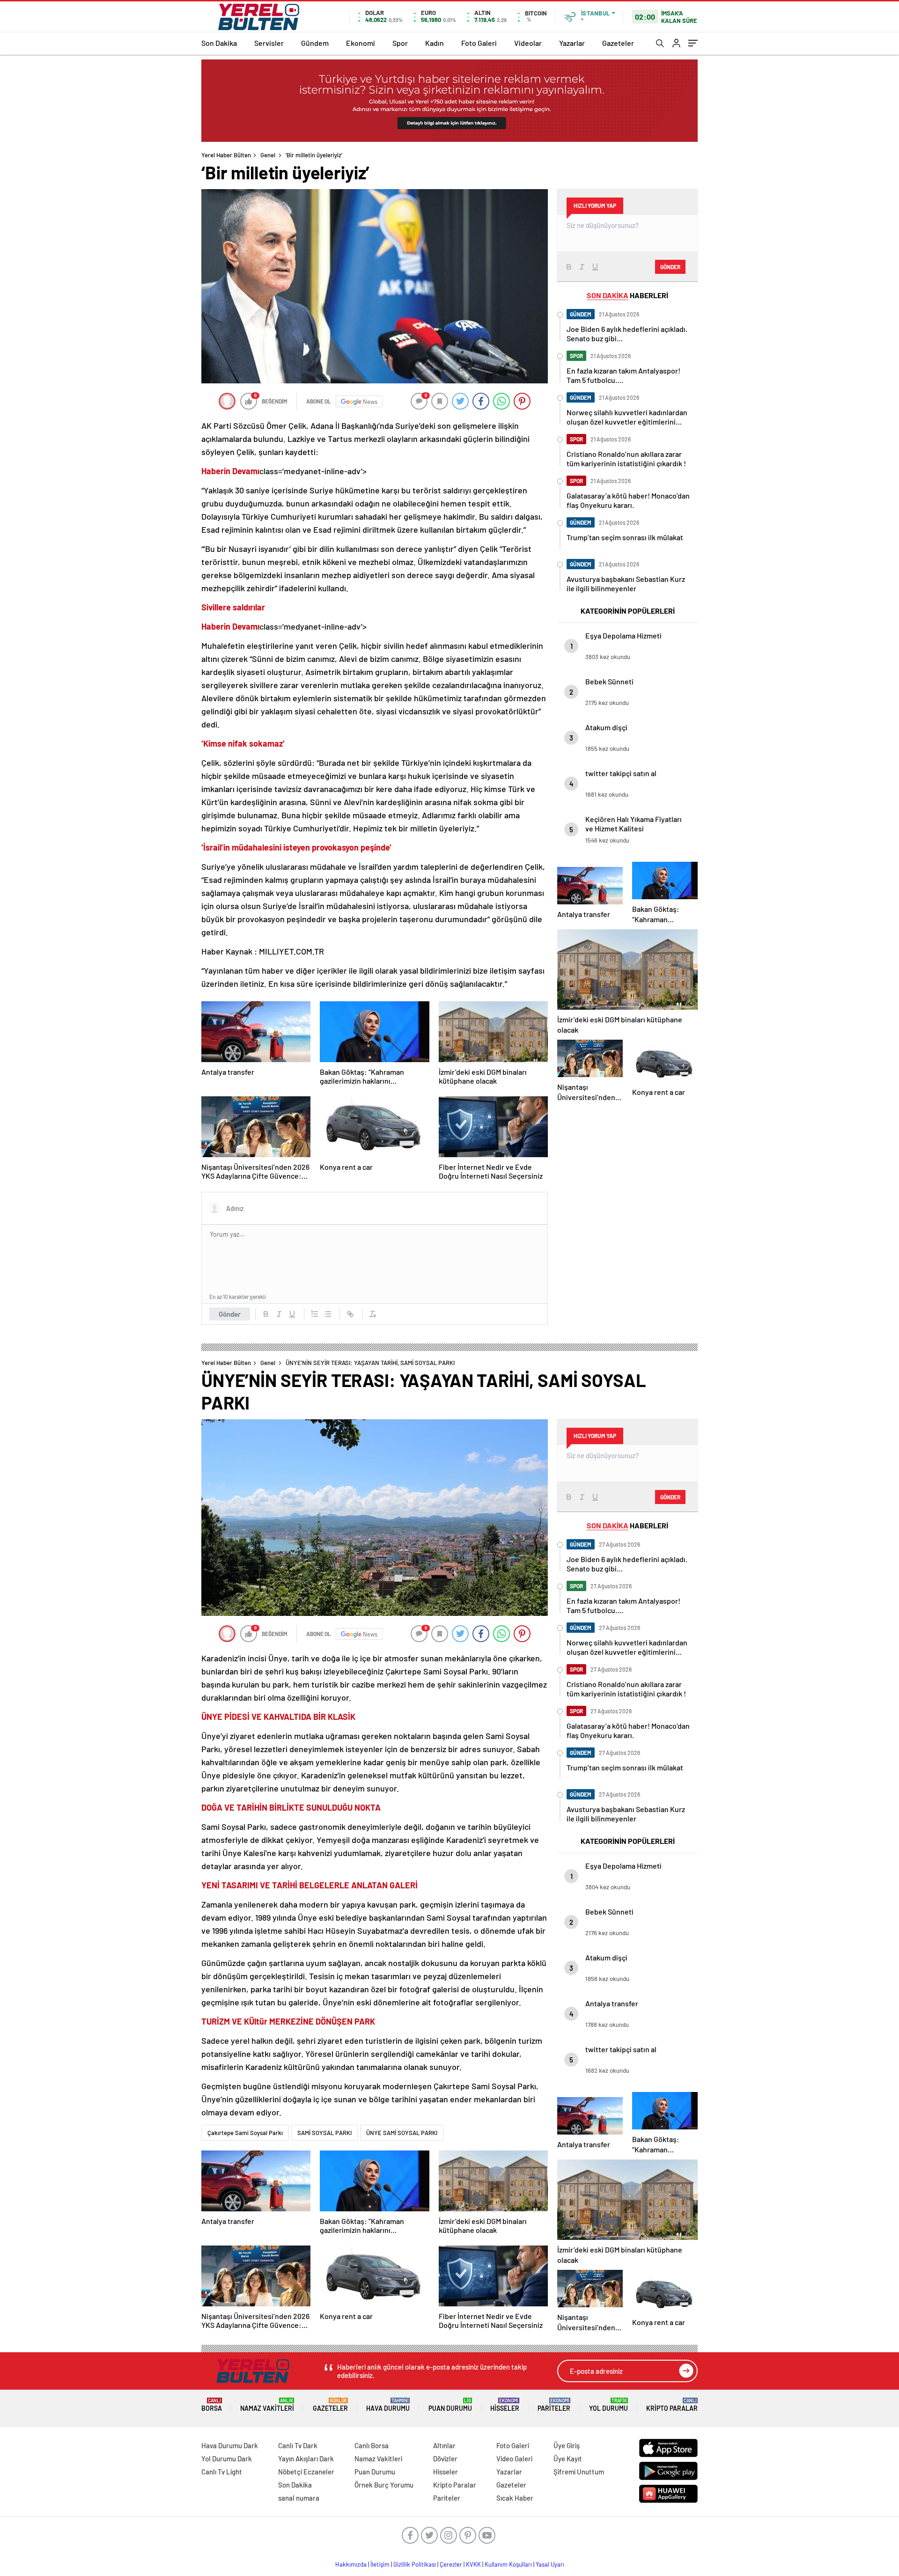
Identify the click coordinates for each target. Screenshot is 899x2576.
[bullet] (328, 1314)
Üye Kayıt (568, 2459)
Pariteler (554, 2405)
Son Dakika (219, 43)
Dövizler (445, 2459)
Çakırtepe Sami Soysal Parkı (245, 2133)
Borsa (212, 2405)
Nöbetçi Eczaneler (306, 2472)
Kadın (435, 43)
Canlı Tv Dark (298, 2445)
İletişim (380, 2564)
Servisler (269, 43)
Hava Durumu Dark (230, 2445)
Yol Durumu (608, 2405)
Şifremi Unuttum (579, 2472)
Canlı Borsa (372, 2445)
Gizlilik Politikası (415, 2564)
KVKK (473, 2564)
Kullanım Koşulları (508, 2564)
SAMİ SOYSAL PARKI (324, 2133)
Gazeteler (618, 43)
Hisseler (505, 2405)
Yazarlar (572, 43)
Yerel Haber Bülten (226, 155)
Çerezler (451, 2564)
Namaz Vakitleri (267, 2405)
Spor (400, 43)
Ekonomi (361, 43)
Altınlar (444, 2445)
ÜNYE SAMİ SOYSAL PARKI (402, 2133)
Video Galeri (514, 2459)
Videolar (528, 43)
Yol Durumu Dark (227, 2459)
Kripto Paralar (672, 2405)
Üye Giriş (567, 2445)
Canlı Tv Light (222, 2472)
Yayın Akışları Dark (306, 2459)
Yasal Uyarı (550, 2564)
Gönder (230, 1314)
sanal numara (299, 2498)
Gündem (315, 43)
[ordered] (315, 1314)
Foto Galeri (479, 43)
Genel (268, 155)
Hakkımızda (351, 2564)
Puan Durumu (450, 2405)
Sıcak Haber (515, 2498)
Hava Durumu (388, 2405)
